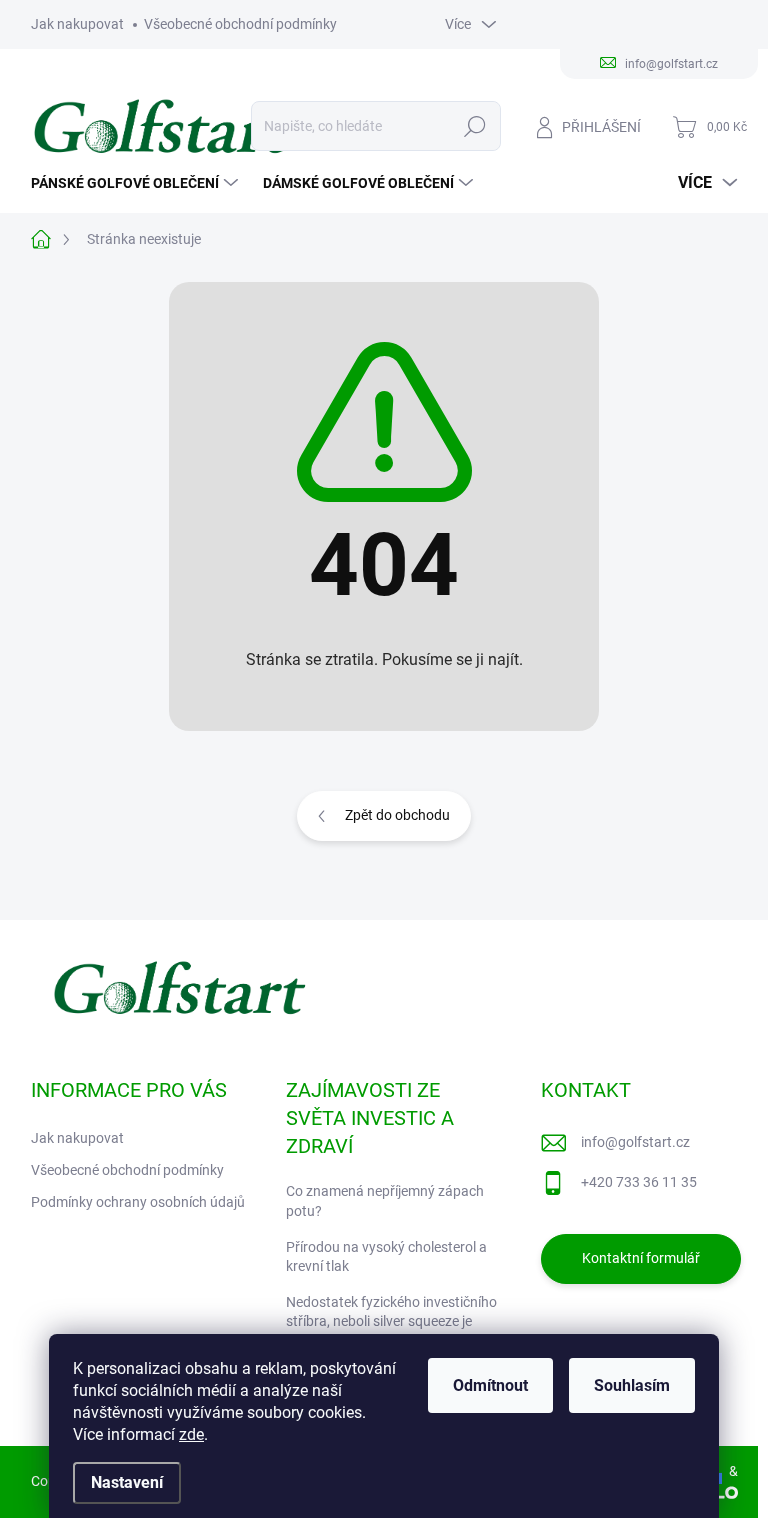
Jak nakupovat (77, 24)
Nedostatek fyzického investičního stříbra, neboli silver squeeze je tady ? (391, 1321)
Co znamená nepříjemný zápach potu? (385, 1201)
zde (191, 1434)
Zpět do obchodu (397, 815)
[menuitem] (137, 183)
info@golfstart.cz (635, 1142)
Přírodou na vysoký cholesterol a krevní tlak (386, 1257)
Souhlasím (632, 1385)
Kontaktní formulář (641, 1258)
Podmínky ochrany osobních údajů (138, 1202)
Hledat (474, 126)
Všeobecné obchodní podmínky (240, 24)
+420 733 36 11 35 (639, 1182)
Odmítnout (490, 1385)
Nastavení (127, 1482)
